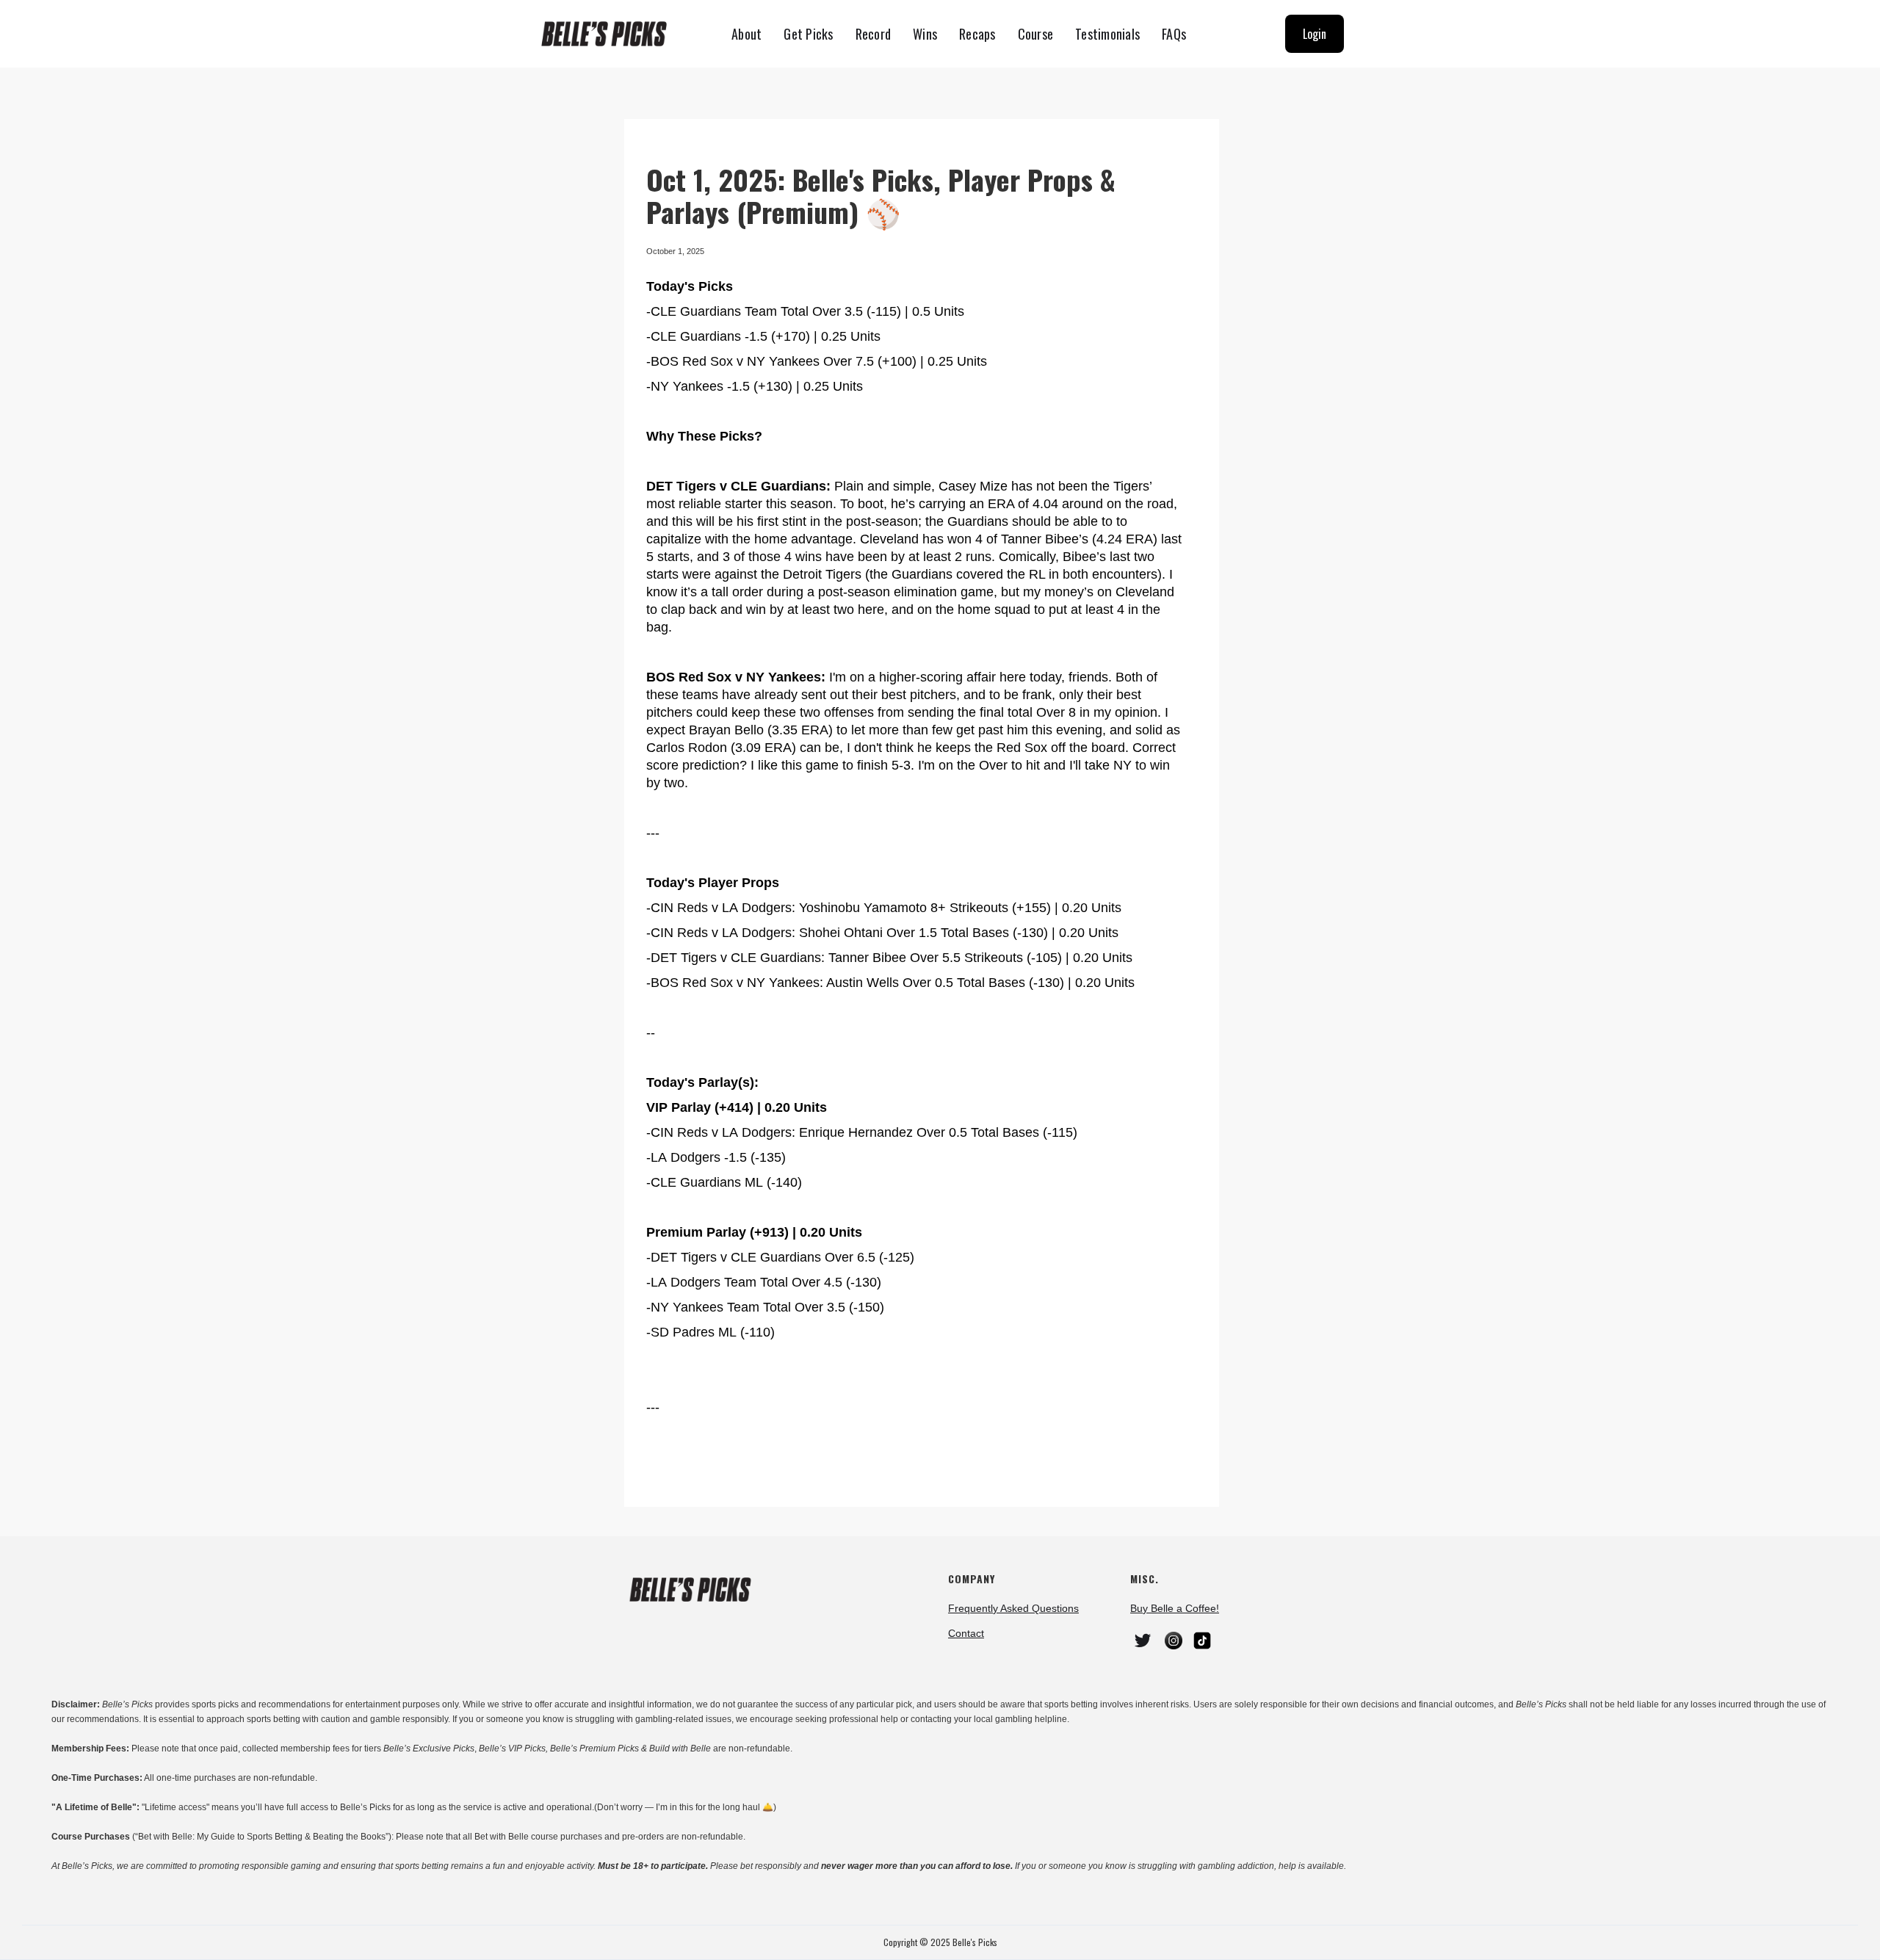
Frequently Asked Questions (1013, 1608)
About (746, 34)
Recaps (977, 34)
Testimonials (1107, 34)
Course (1036, 34)
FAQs (1174, 34)
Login (1315, 34)
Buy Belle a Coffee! (1175, 1608)
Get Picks (808, 34)
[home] (610, 34)
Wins (925, 34)
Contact (966, 1633)
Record (874, 34)
